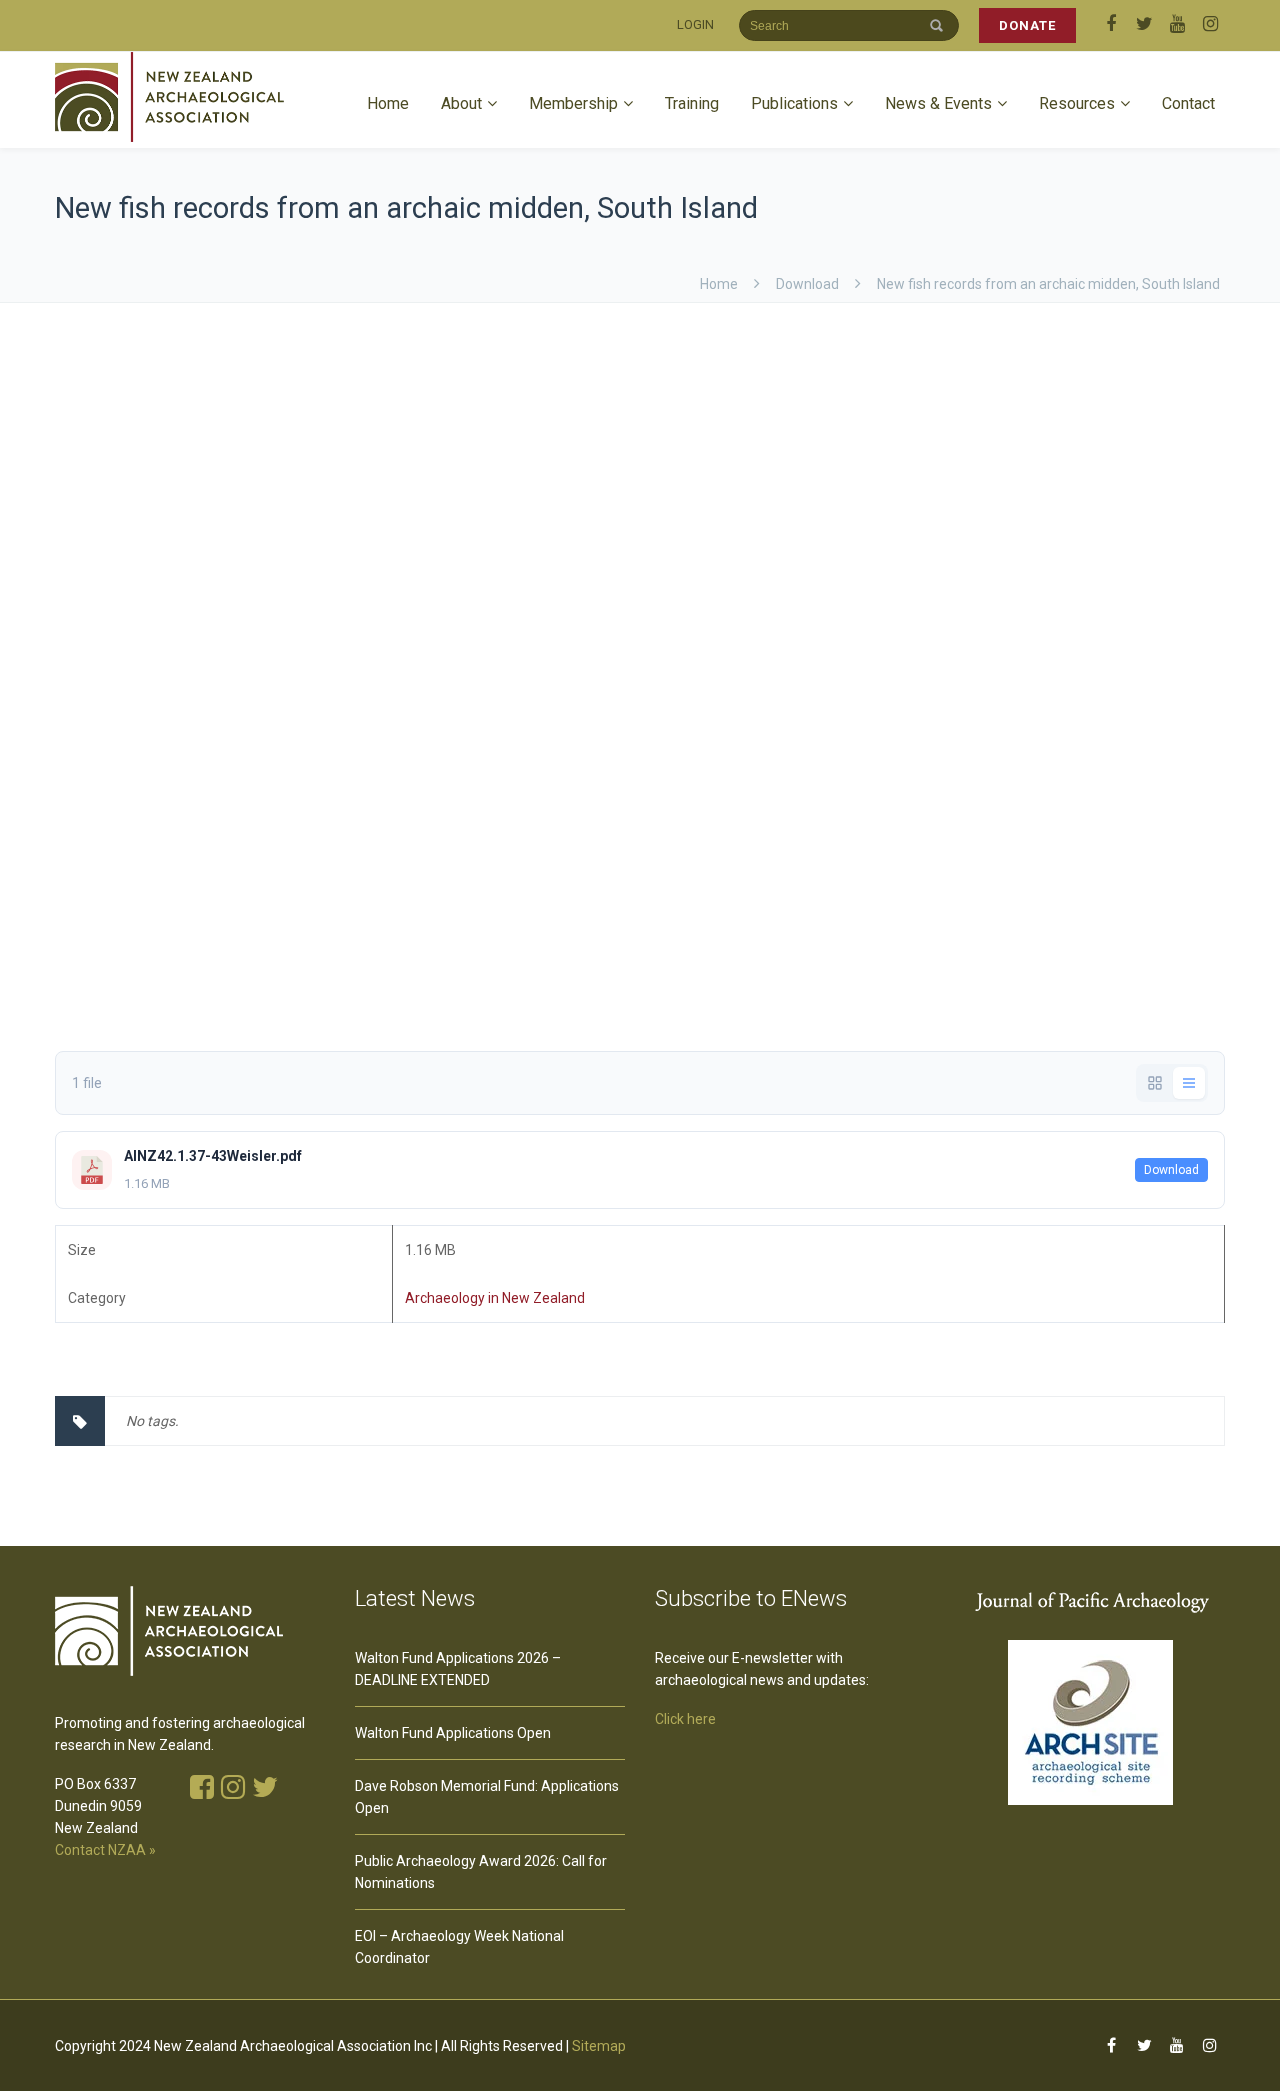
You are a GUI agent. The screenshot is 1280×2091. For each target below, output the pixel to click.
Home (388, 103)
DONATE (1027, 25)
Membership (573, 103)
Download (1171, 1170)
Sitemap (599, 2046)
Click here (685, 1719)
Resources (1077, 103)
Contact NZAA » (105, 1850)
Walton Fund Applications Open (453, 1733)
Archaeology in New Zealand (495, 1298)
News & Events (938, 103)
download (807, 284)
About (461, 103)
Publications (794, 103)
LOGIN (695, 24)
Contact (1188, 103)
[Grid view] (1155, 1083)
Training (692, 103)
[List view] (1189, 1083)
